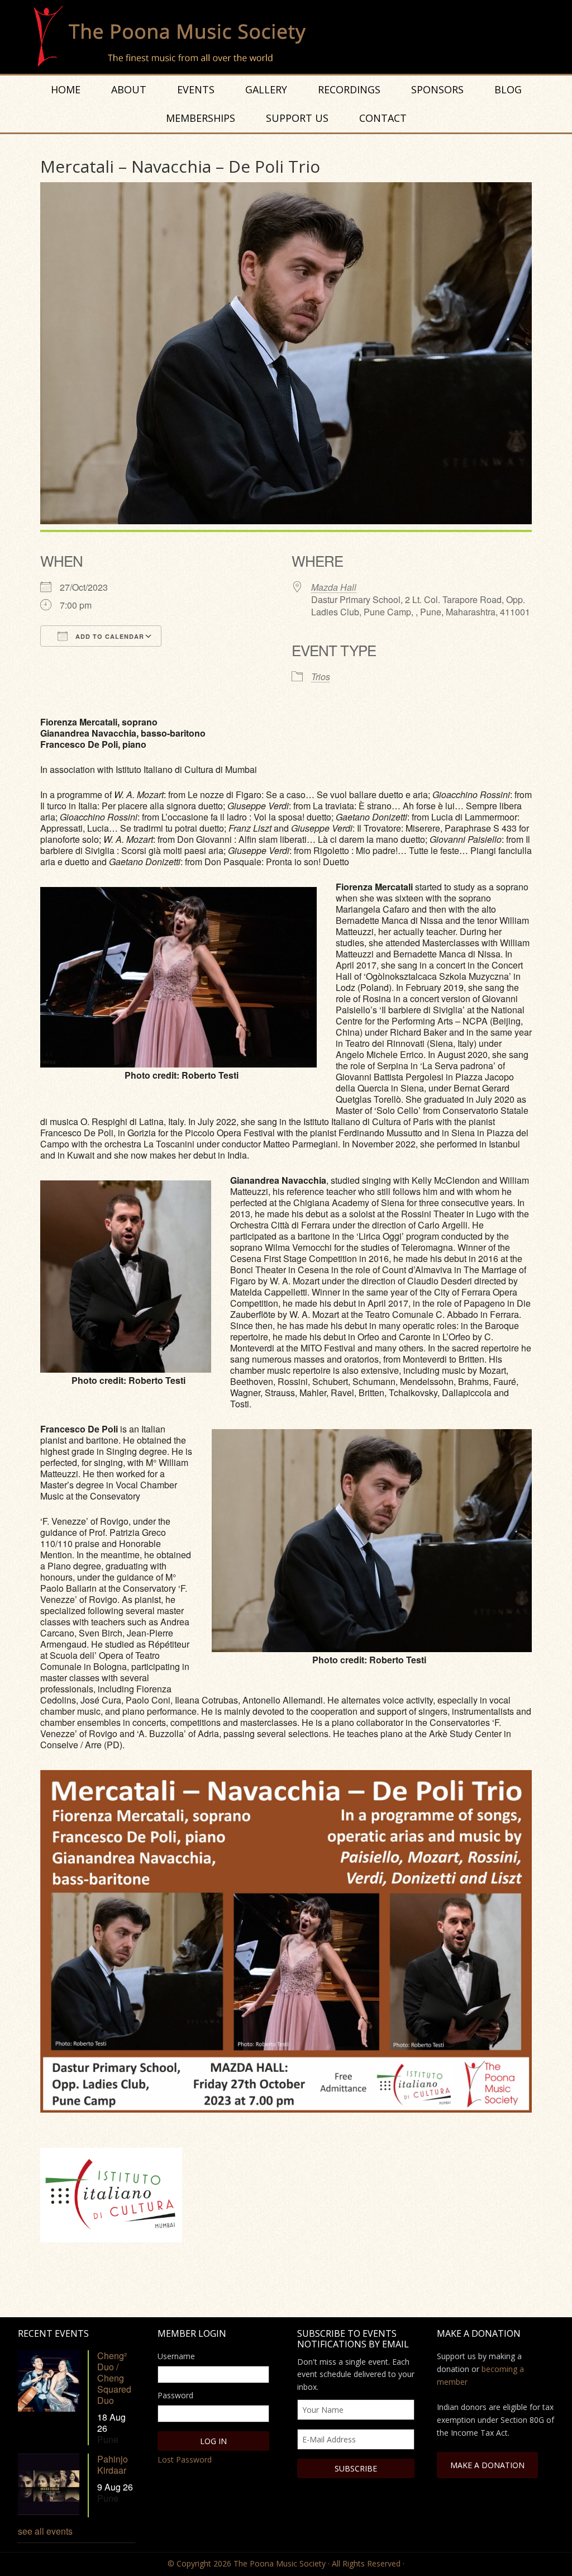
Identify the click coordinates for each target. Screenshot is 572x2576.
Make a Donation (487, 2465)
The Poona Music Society (292, 37)
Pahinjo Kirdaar (113, 2464)
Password (175, 2395)
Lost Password (185, 2459)
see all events (45, 2531)
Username (176, 2356)
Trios (321, 677)
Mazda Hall (334, 587)
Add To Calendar (109, 636)
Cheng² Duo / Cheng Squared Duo (114, 2378)
